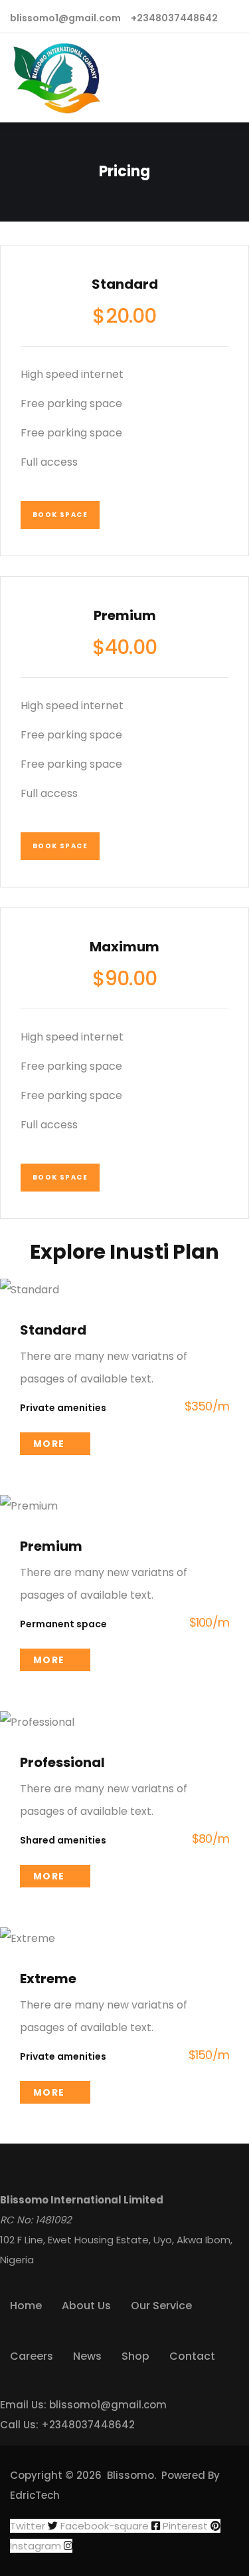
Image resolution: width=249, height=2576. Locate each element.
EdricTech (35, 2495)
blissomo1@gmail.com (108, 2405)
